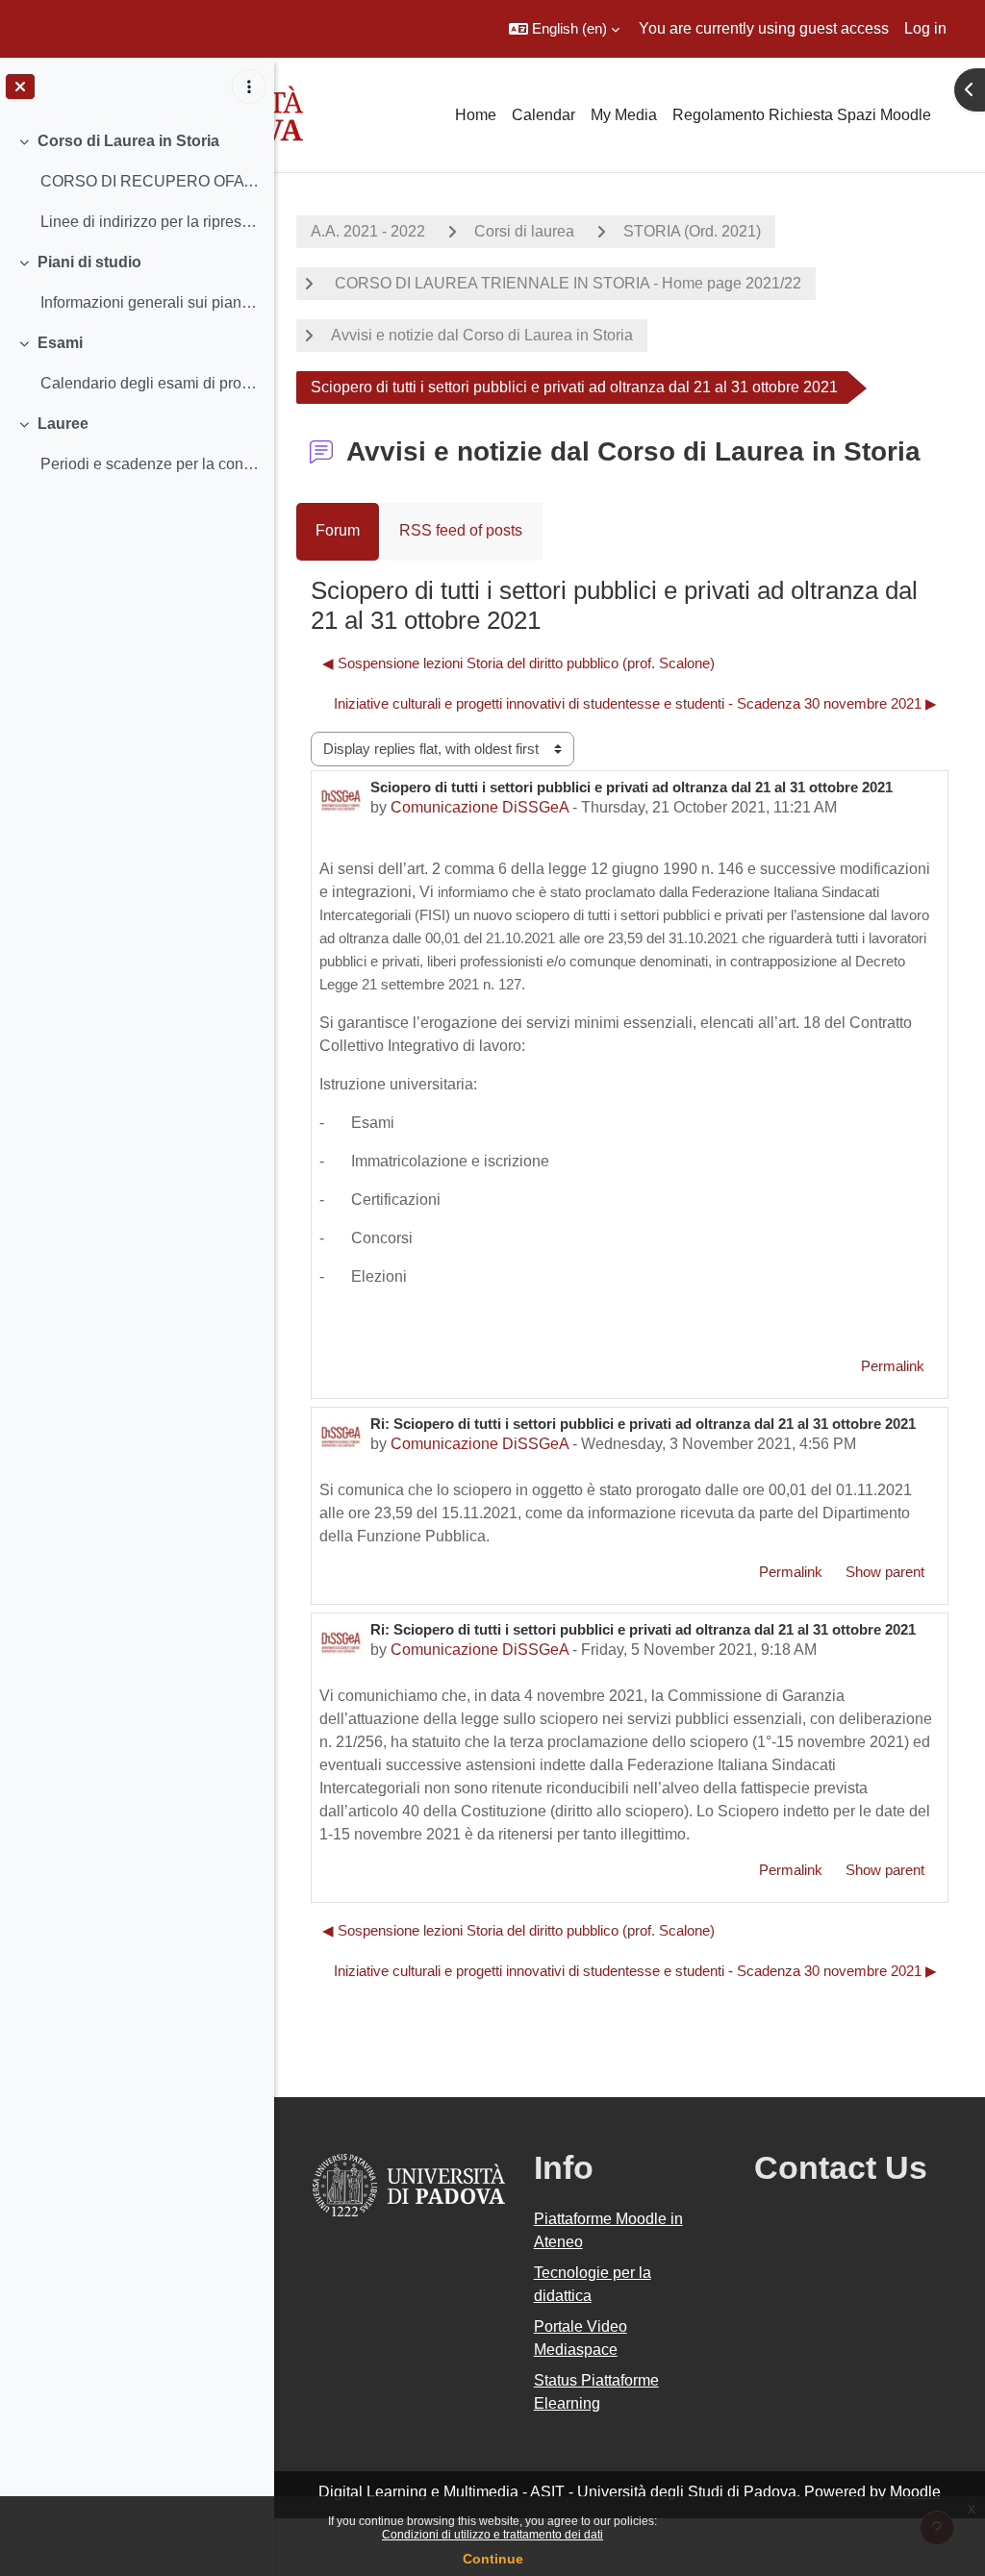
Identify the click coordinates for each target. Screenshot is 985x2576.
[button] (564, 29)
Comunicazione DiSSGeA (480, 807)
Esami (60, 343)
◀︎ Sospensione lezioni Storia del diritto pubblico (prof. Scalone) (518, 663)
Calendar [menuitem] (543, 115)
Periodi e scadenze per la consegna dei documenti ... (150, 464)
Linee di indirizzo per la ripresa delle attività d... (150, 222)
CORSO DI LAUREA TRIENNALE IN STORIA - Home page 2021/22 (566, 283)
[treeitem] (137, 182)
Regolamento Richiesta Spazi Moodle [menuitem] (802, 115)
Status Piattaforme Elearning (596, 2392)
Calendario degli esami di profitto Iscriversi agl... (150, 383)
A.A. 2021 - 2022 (368, 231)
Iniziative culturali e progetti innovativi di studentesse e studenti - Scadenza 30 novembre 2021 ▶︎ (635, 703)
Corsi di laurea (524, 231)
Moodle (915, 2492)
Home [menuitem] (476, 115)
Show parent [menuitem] (885, 1572)
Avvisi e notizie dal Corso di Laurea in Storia (482, 335)
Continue (493, 2559)
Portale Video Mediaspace (581, 2338)
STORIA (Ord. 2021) (692, 231)
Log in (925, 28)
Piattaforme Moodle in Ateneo (608, 2230)
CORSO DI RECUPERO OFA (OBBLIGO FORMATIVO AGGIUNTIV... (150, 181)
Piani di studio (89, 262)
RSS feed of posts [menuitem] (461, 530)
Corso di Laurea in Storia (128, 141)
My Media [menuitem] (624, 115)
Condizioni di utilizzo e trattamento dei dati (492, 2535)
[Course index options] (249, 87)
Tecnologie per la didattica (593, 2284)
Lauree (63, 424)
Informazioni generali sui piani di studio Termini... (150, 302)
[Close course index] (20, 87)
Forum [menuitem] (338, 530)
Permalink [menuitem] (893, 1366)
